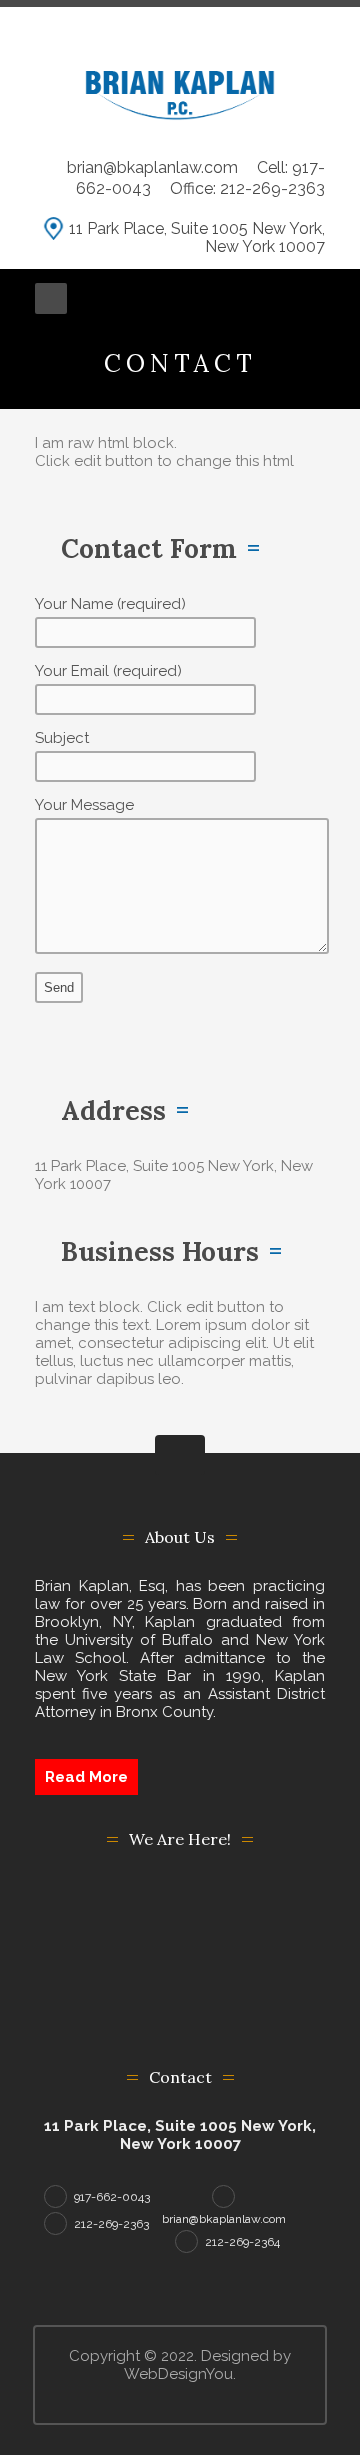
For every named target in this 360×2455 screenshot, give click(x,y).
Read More (86, 1777)
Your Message (84, 805)
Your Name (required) (110, 604)
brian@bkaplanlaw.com (154, 167)
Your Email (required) (108, 671)
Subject (62, 738)
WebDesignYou (178, 2374)
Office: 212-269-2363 (247, 188)
